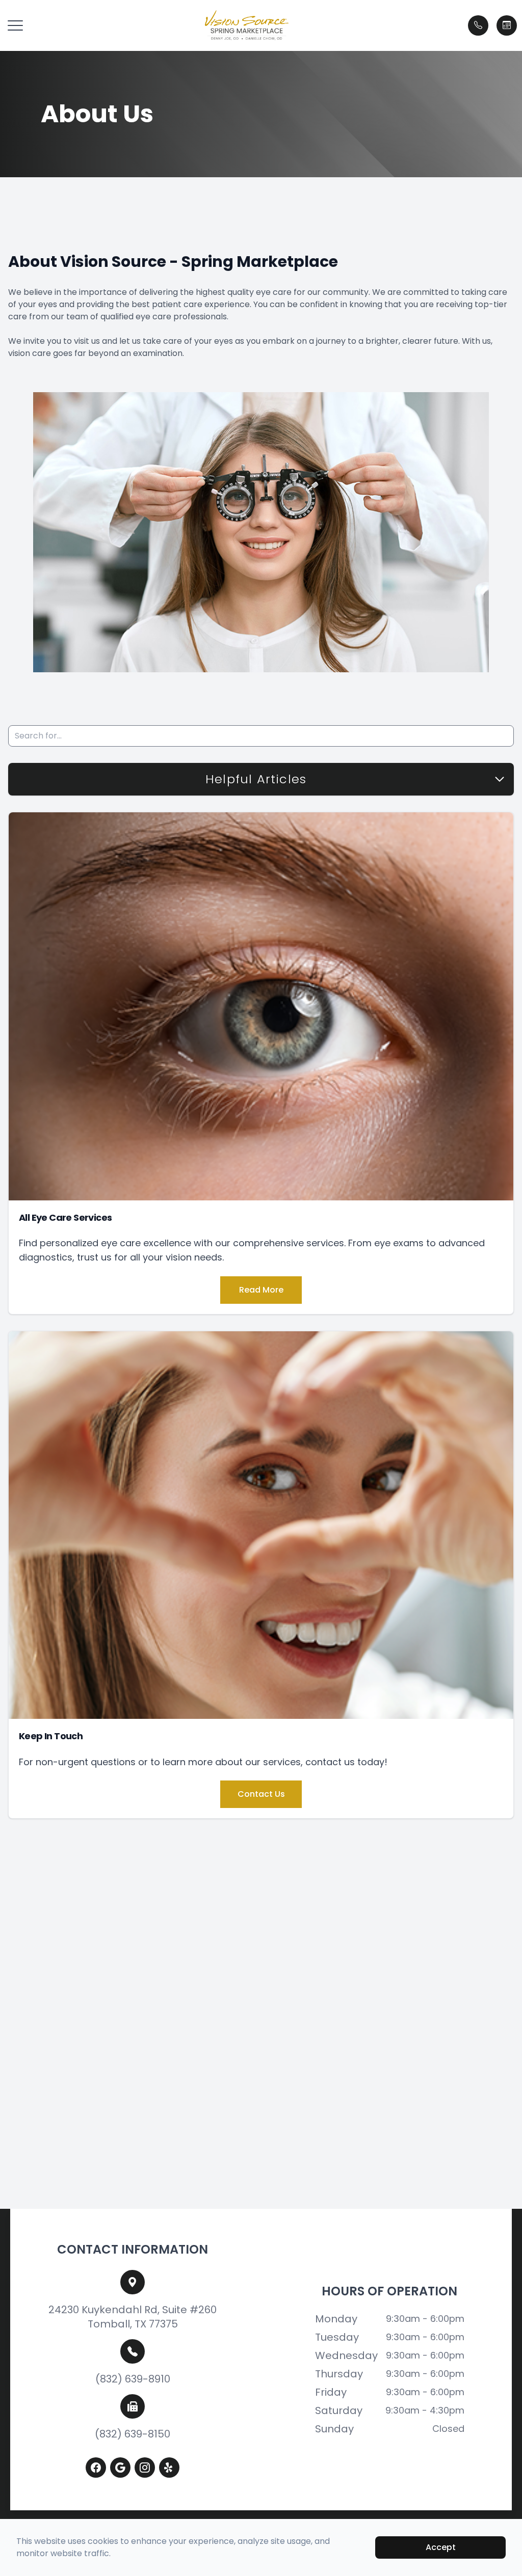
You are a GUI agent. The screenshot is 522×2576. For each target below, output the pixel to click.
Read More (261, 1290)
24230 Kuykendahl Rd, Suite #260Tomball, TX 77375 (133, 2317)
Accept (441, 2547)
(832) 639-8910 (133, 2379)
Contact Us (261, 1794)
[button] (15, 25)
